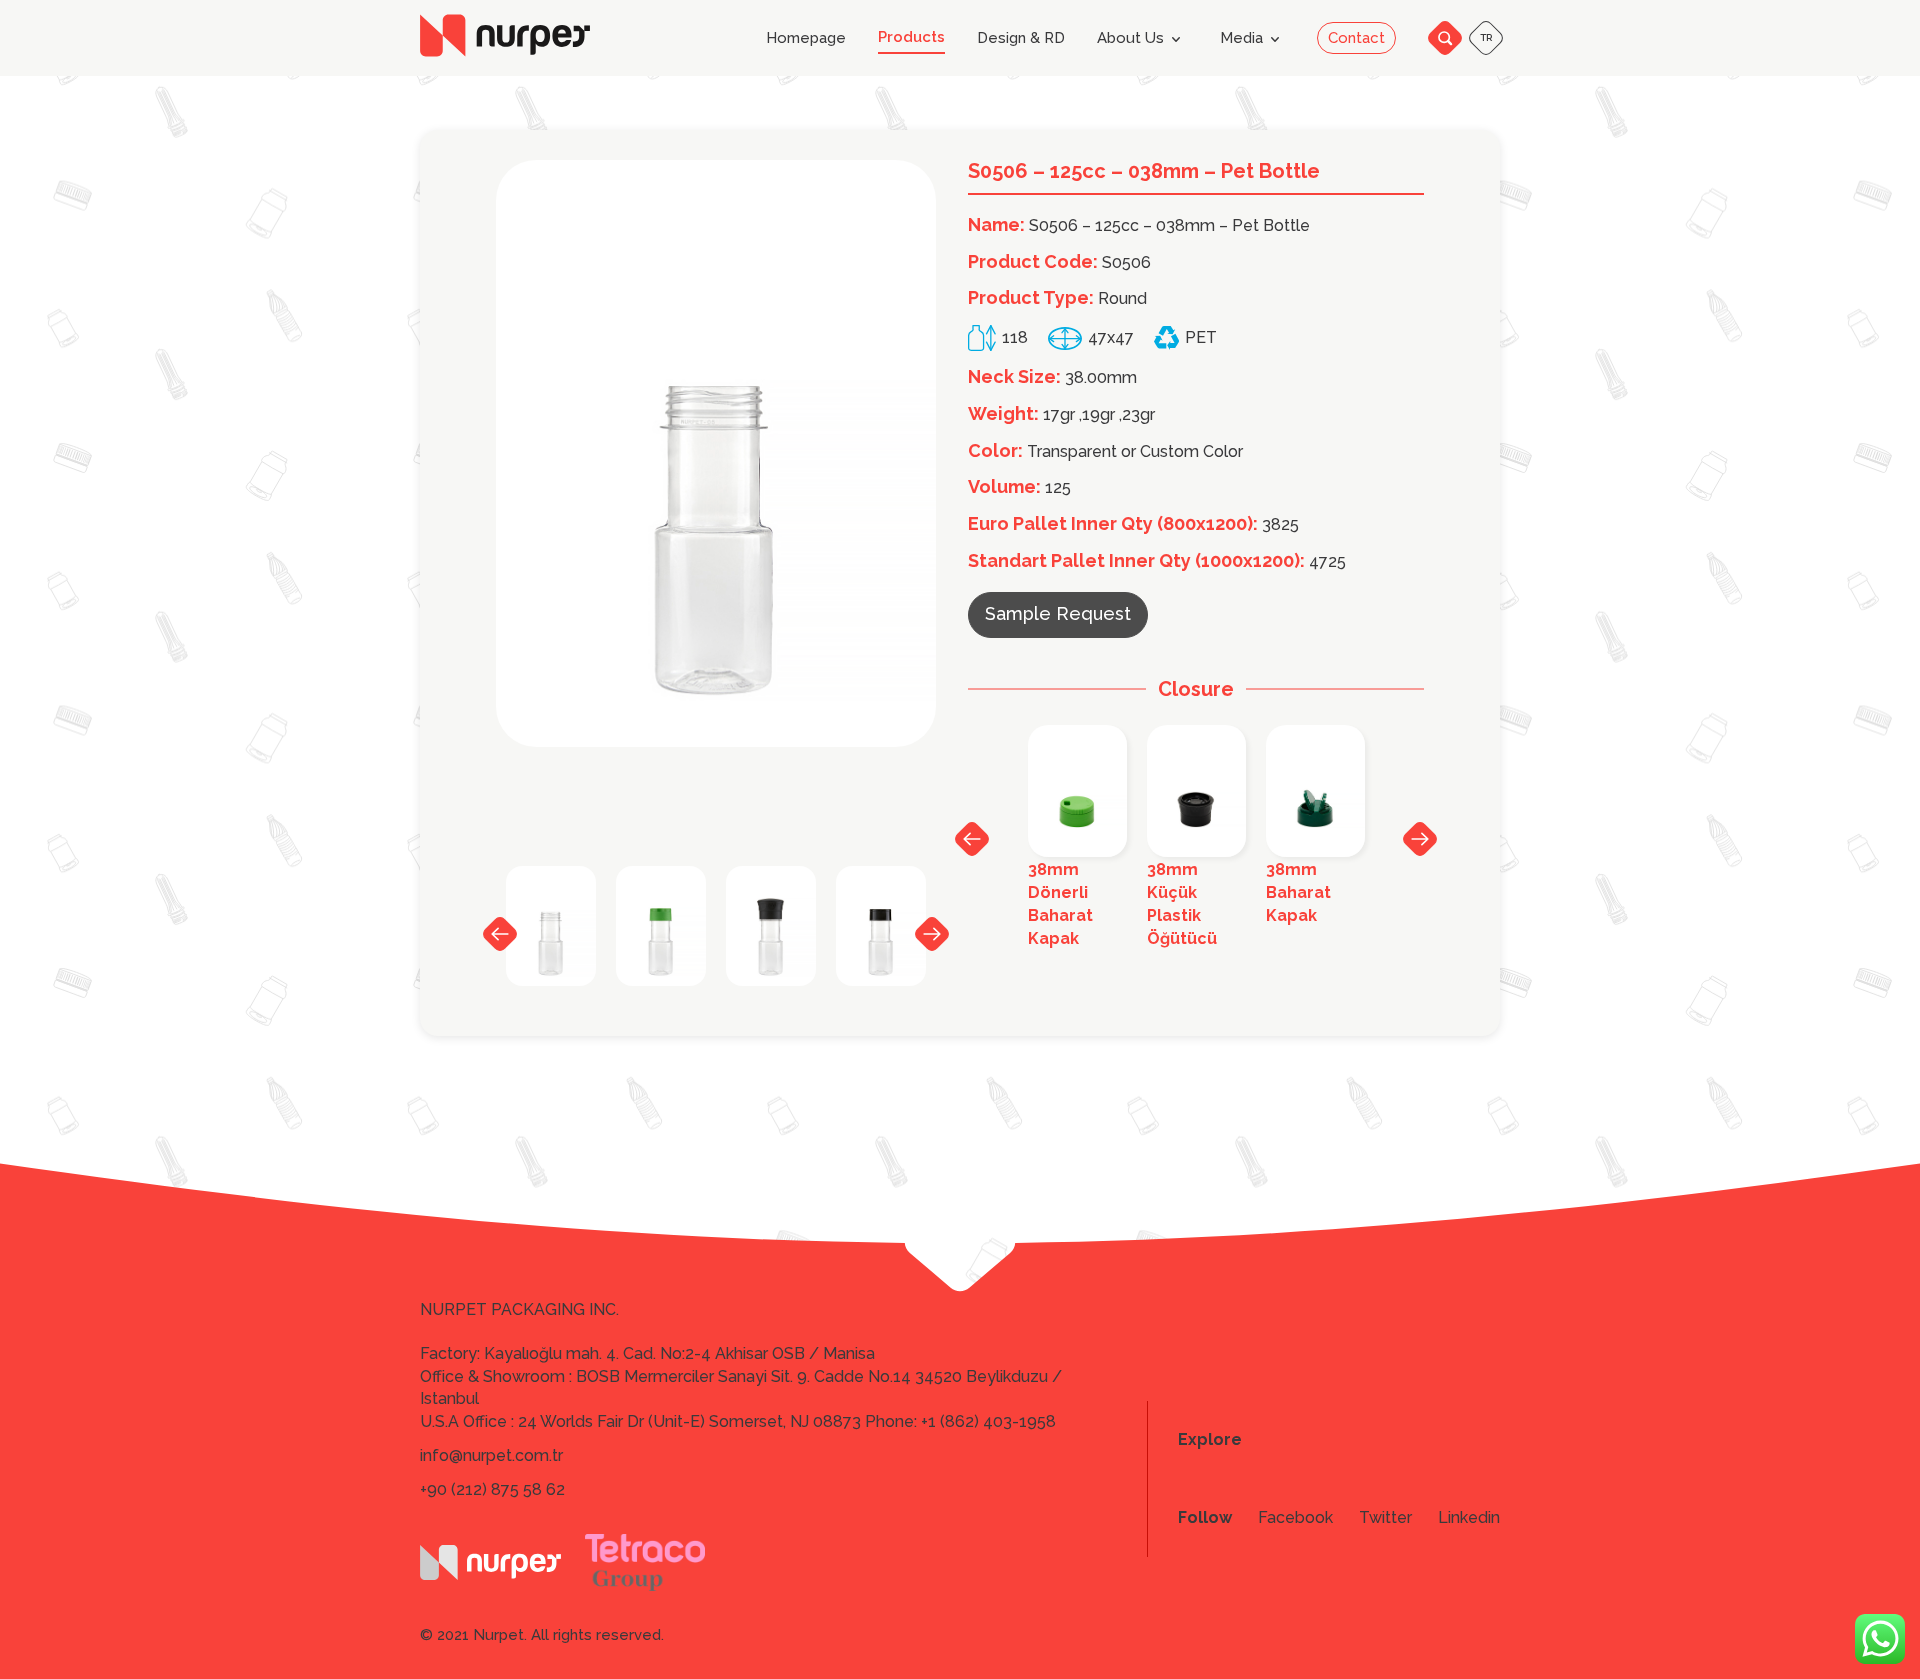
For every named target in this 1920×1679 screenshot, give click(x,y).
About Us (1130, 38)
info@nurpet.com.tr (491, 1455)
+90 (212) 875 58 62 (492, 1489)
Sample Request (1058, 613)
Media (1241, 38)
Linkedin (1469, 1518)
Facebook (1295, 1518)
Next (932, 933)
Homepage (806, 38)
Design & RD (1021, 38)
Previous (500, 934)
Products (911, 37)
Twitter (1385, 1518)
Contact (1356, 38)
